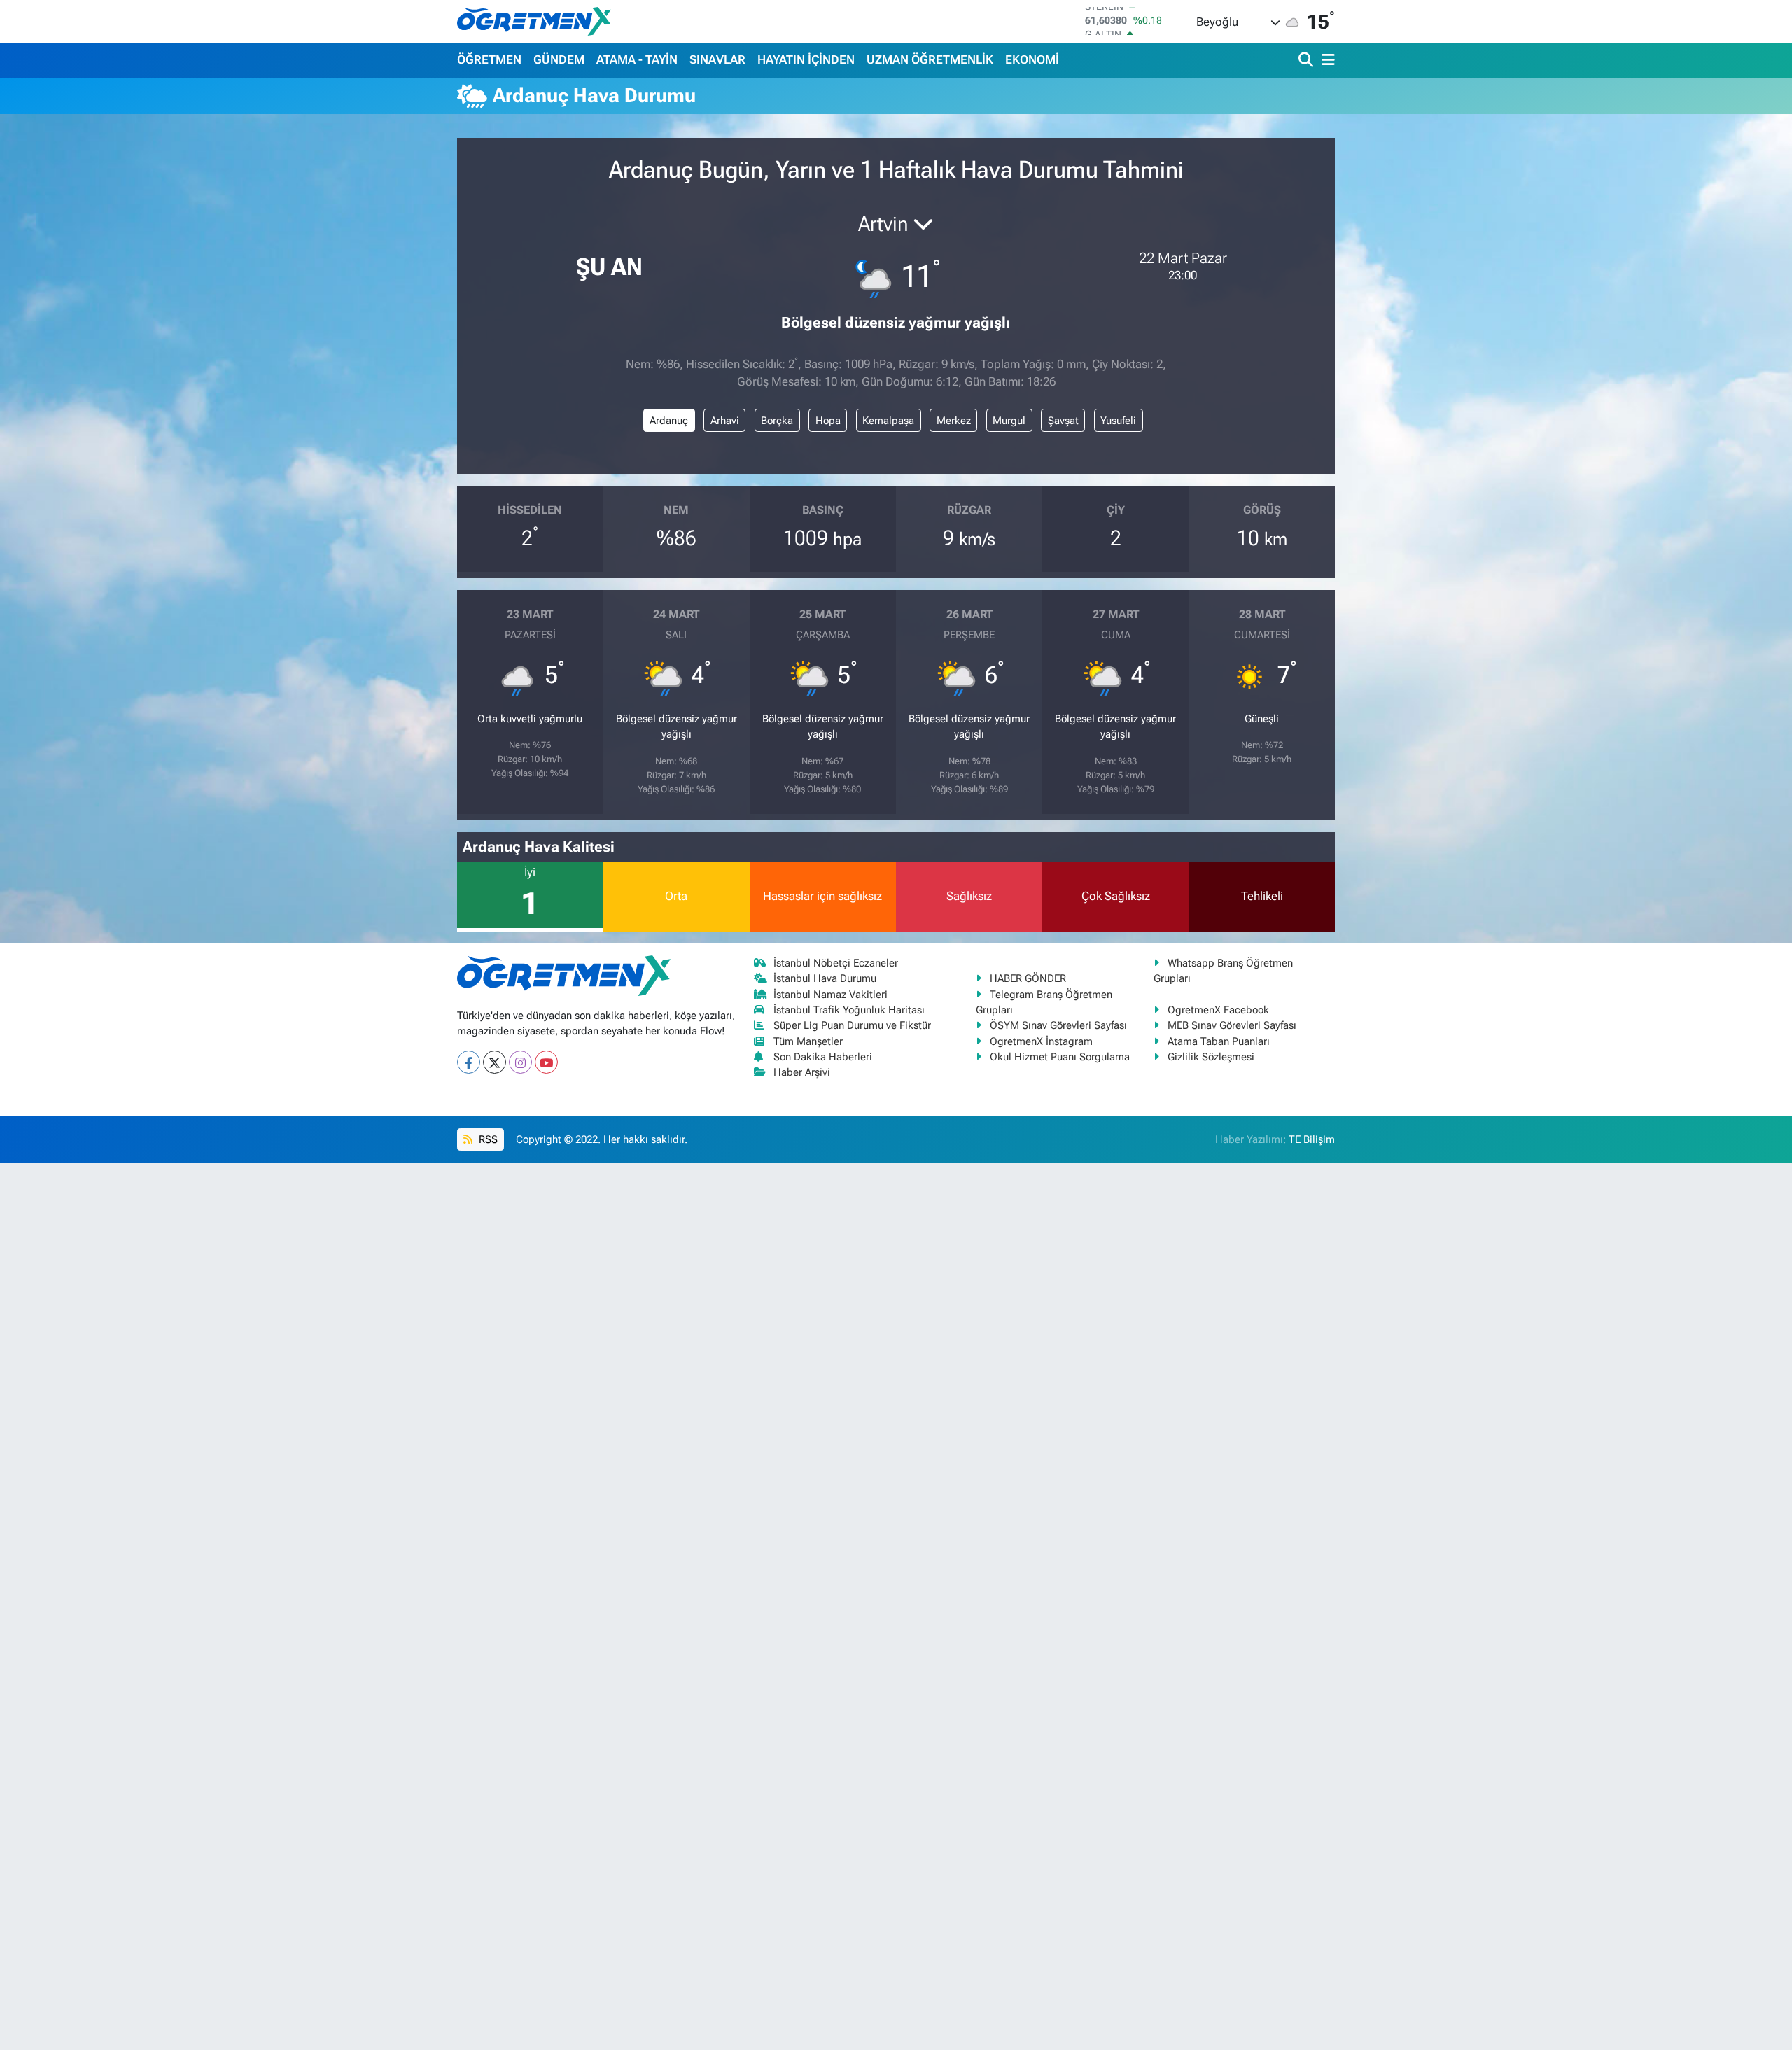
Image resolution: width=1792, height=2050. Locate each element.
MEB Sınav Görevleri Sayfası (1232, 1025)
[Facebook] (469, 1062)
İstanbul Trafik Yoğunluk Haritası (849, 1010)
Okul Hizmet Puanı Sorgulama (1060, 1057)
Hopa (828, 421)
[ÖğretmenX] (534, 21)
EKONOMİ (1032, 59)
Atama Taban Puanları (1219, 1041)
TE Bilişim (1312, 1139)
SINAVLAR (717, 59)
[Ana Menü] (1326, 61)
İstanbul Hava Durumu (825, 978)
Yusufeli (1118, 421)
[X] (495, 1062)
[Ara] (1307, 61)
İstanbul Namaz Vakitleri (831, 995)
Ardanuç (669, 421)
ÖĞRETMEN (489, 59)
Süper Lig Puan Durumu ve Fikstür (852, 1025)
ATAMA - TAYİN (637, 59)
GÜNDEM (559, 59)
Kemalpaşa (888, 421)
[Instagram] (520, 1062)
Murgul (1009, 421)
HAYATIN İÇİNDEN (806, 59)
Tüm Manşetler (808, 1041)
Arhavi (725, 421)
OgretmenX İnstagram (1041, 1041)
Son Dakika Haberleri (823, 1057)
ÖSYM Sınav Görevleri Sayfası (1058, 1025)
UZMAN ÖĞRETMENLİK (930, 59)
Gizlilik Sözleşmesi (1211, 1057)
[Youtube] (546, 1062)
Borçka (777, 421)
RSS (487, 1139)
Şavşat (1063, 421)
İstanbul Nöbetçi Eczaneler (836, 963)
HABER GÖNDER (1028, 978)
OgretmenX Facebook (1218, 1010)
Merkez (954, 421)
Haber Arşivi (802, 1072)
